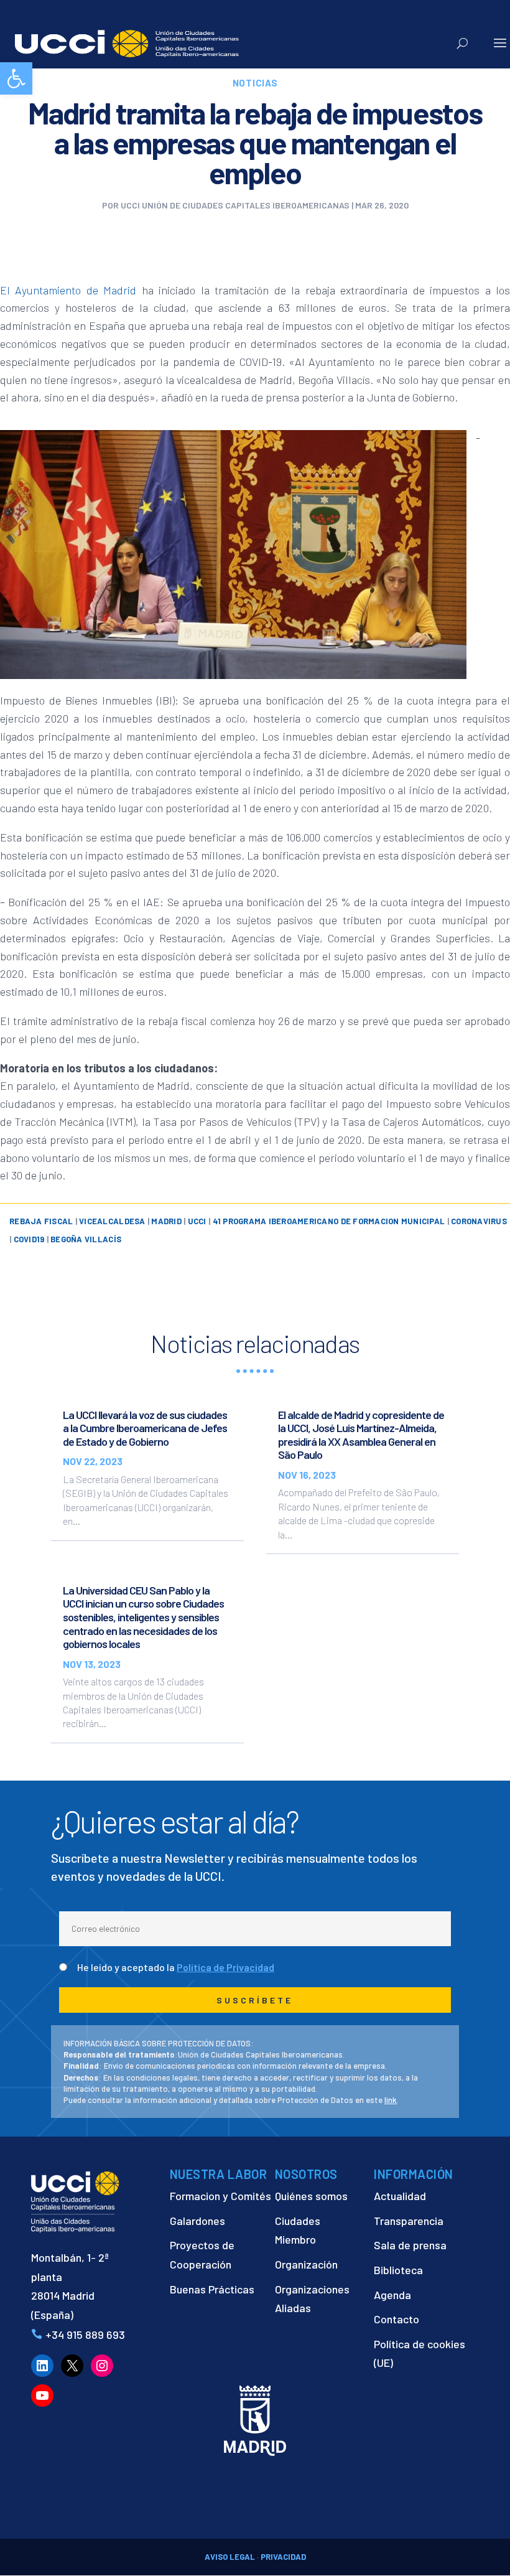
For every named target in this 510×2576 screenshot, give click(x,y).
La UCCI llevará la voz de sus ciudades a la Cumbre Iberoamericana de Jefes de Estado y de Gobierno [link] (145, 1428)
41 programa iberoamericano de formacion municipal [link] (329, 1221)
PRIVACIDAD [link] (283, 2557)
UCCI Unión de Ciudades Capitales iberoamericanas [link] (235, 205)
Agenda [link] (392, 2295)
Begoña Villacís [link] (86, 1239)
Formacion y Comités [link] (220, 2196)
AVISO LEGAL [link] (230, 2557)
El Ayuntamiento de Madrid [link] (68, 290)
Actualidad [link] (400, 2196)
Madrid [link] (166, 1221)
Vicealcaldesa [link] (112, 1221)
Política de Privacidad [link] (225, 1967)
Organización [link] (306, 2264)
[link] (16, 78)
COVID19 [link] (29, 1239)
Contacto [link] (396, 2319)
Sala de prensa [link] (410, 2245)
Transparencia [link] (409, 2221)
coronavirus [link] (479, 1221)
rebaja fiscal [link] (41, 1221)
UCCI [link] (197, 1221)
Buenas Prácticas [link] (212, 2289)
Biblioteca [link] (398, 2270)
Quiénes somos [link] (311, 2196)
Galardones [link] (197, 2221)
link (391, 2100)
